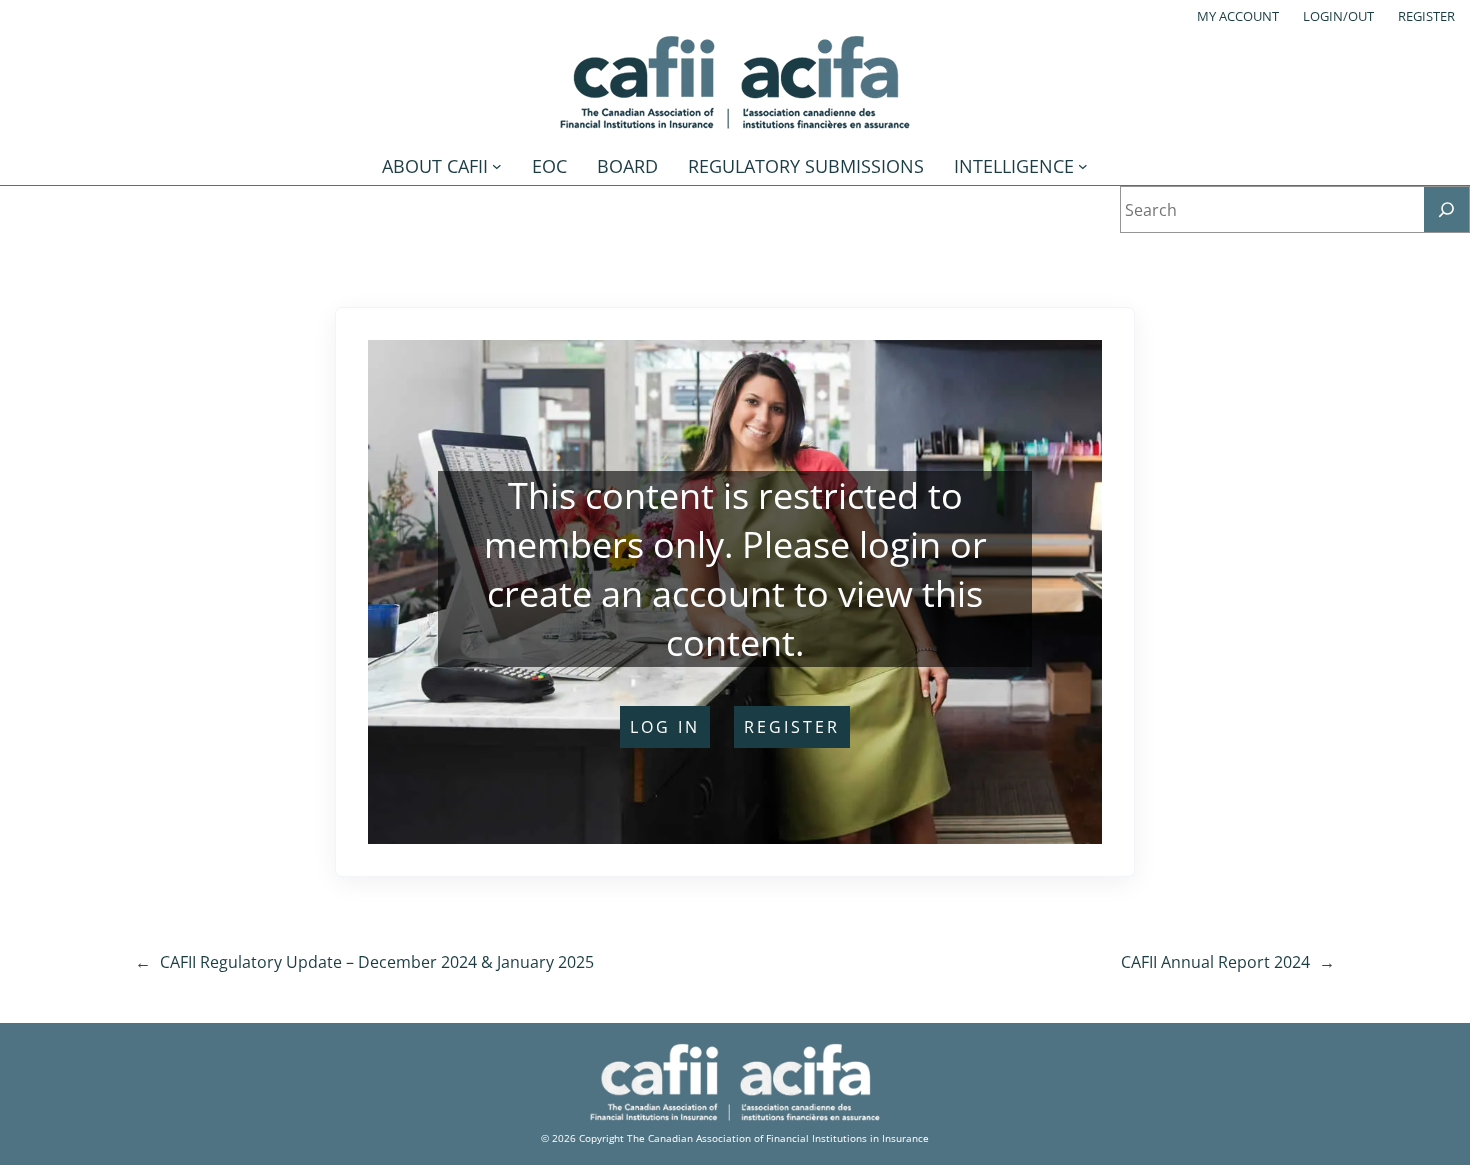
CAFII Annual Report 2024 (1215, 962)
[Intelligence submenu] (1083, 166)
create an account (636, 593)
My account (1238, 16)
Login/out (1338, 16)
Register (1426, 16)
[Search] (1446, 209)
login (900, 544)
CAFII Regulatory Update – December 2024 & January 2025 (377, 962)
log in (665, 727)
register (792, 727)
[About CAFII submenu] (497, 166)
